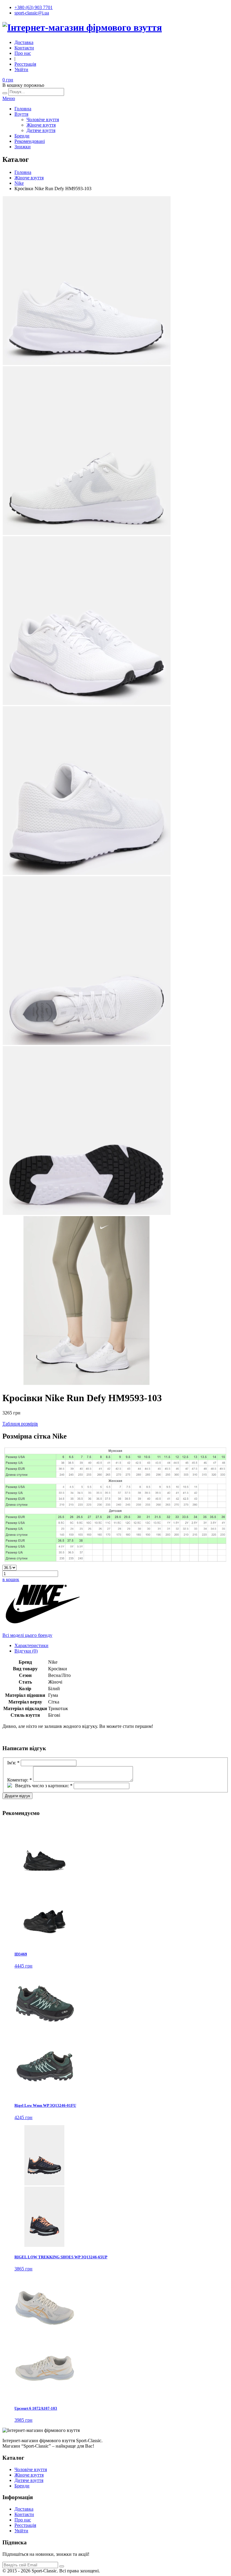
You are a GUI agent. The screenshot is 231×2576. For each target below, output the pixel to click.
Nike (19, 183)
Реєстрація (25, 64)
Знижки (23, 147)
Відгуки (26, 1651)
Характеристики (31, 1645)
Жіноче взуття (41, 125)
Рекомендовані (30, 141)
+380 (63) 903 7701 (34, 7)
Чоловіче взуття (43, 120)
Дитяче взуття (41, 130)
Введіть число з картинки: (44, 1786)
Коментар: (20, 1780)
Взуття (21, 114)
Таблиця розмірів (20, 1424)
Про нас (23, 53)
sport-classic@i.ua (32, 13)
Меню (9, 98)
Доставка (24, 42)
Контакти (24, 48)
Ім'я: (13, 1763)
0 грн (8, 80)
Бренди (22, 136)
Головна (23, 109)
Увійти (21, 69)
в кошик (11, 1579)
